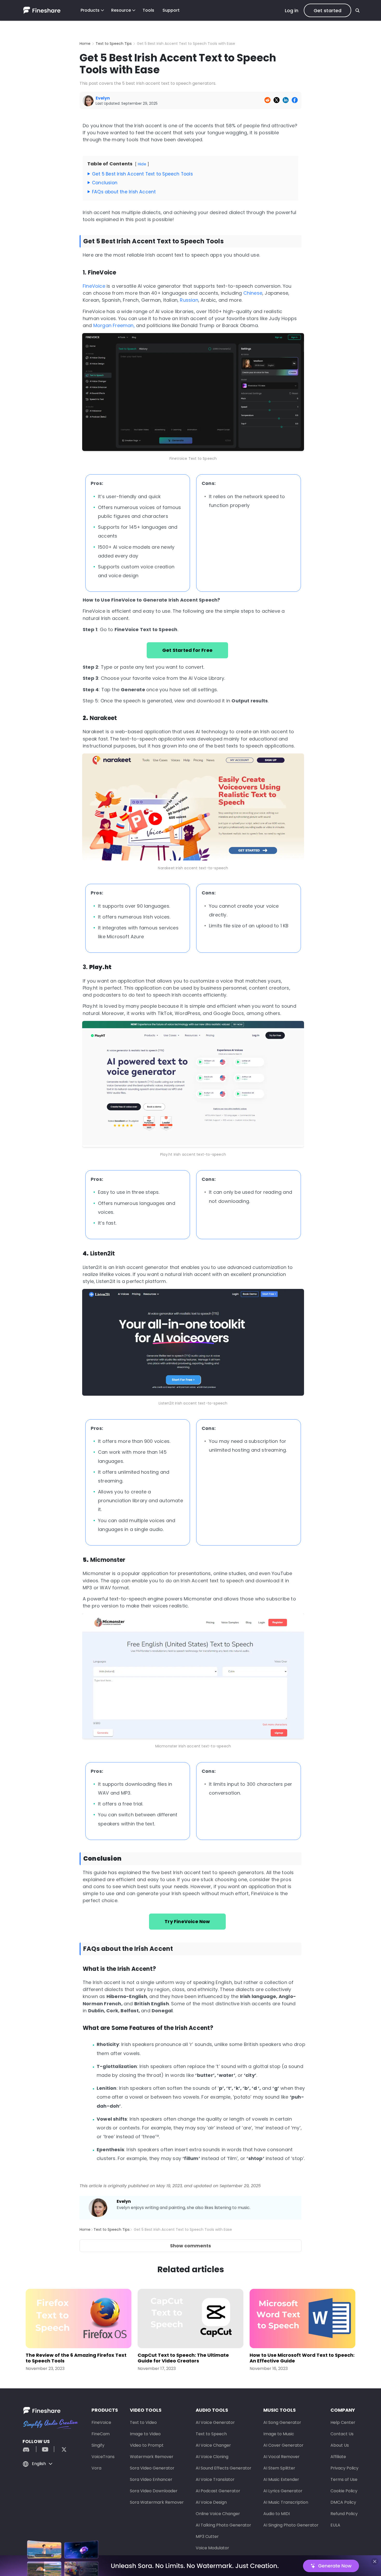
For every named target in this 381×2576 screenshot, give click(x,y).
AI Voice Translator (215, 2479)
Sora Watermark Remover (157, 2502)
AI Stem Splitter (279, 2468)
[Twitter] (61, 2449)
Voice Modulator (212, 2548)
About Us (340, 2445)
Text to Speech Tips (114, 44)
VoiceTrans (103, 2457)
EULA (335, 2525)
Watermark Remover (152, 2457)
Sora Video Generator (152, 2468)
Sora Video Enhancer (151, 2479)
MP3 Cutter (207, 2536)
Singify (98, 2445)
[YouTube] (45, 2449)
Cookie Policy (344, 2491)
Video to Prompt (147, 2445)
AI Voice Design (211, 2502)
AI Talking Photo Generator (223, 2525)
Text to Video (143, 2422)
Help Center (343, 2422)
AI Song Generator (282, 2422)
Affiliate (338, 2457)
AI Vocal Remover (281, 2457)
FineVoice (94, 286)
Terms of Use (344, 2479)
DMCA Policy (343, 2502)
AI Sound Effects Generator (224, 2468)
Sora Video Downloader (154, 2491)
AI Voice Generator (215, 2422)
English (39, 2464)
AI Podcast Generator (218, 2491)
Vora (96, 2468)
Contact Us (342, 2434)
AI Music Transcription (286, 2502)
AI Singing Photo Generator (291, 2525)
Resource (121, 10)
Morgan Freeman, (114, 325)
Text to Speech (211, 2434)
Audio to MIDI (277, 2514)
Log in (292, 10)
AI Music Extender (281, 2479)
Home (85, 44)
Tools (148, 10)
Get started (327, 10)
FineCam (101, 2434)
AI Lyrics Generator (283, 2491)
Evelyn (124, 2201)
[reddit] (29, 2449)
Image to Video (145, 2434)
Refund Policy (344, 2514)
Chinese (253, 293)
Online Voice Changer (218, 2514)
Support (171, 10)
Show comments (190, 2246)
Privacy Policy (344, 2468)
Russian (189, 300)
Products (90, 10)
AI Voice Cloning (212, 2457)
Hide (142, 164)
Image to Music (279, 2434)
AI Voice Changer (213, 2445)
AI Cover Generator (283, 2445)
